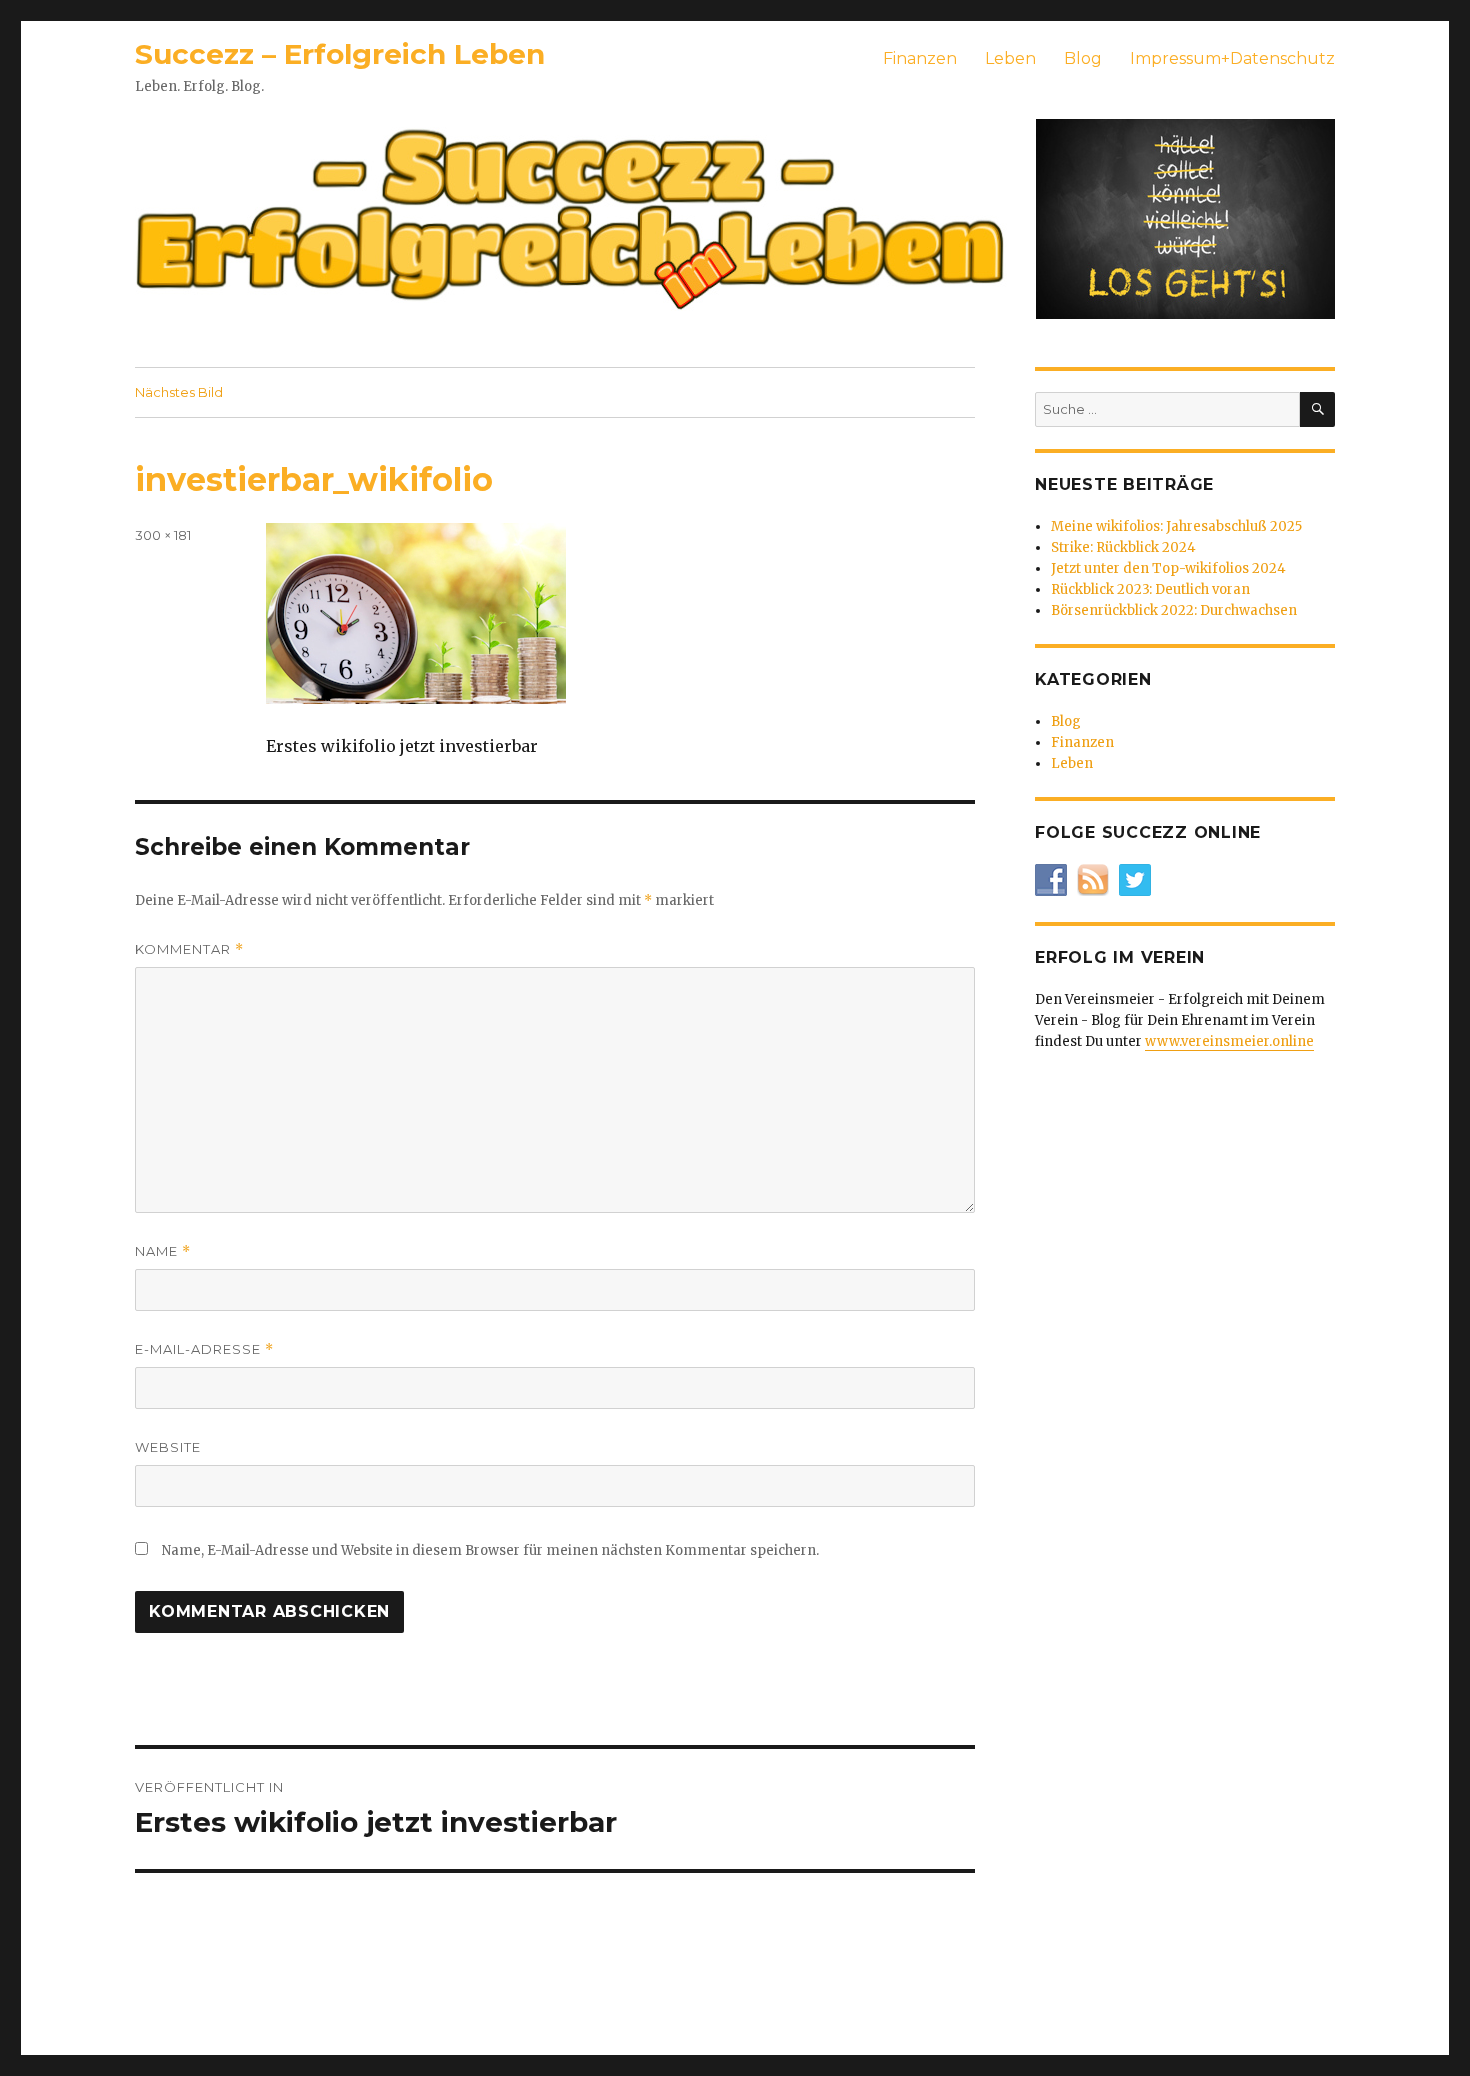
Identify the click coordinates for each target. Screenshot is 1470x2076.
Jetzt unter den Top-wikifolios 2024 (1168, 568)
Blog (1083, 58)
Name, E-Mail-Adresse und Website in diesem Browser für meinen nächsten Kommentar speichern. (490, 1550)
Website (168, 1447)
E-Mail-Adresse (204, 1349)
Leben (1010, 58)
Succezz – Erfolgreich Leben (340, 54)
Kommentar (189, 949)
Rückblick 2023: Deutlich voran (1150, 589)
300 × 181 (163, 535)
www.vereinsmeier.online (1229, 1041)
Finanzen (920, 58)
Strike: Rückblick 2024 (1123, 547)
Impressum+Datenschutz (1232, 58)
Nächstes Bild (179, 392)
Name (163, 1251)
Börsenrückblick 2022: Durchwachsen (1174, 610)
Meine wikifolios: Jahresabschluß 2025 (1176, 526)
